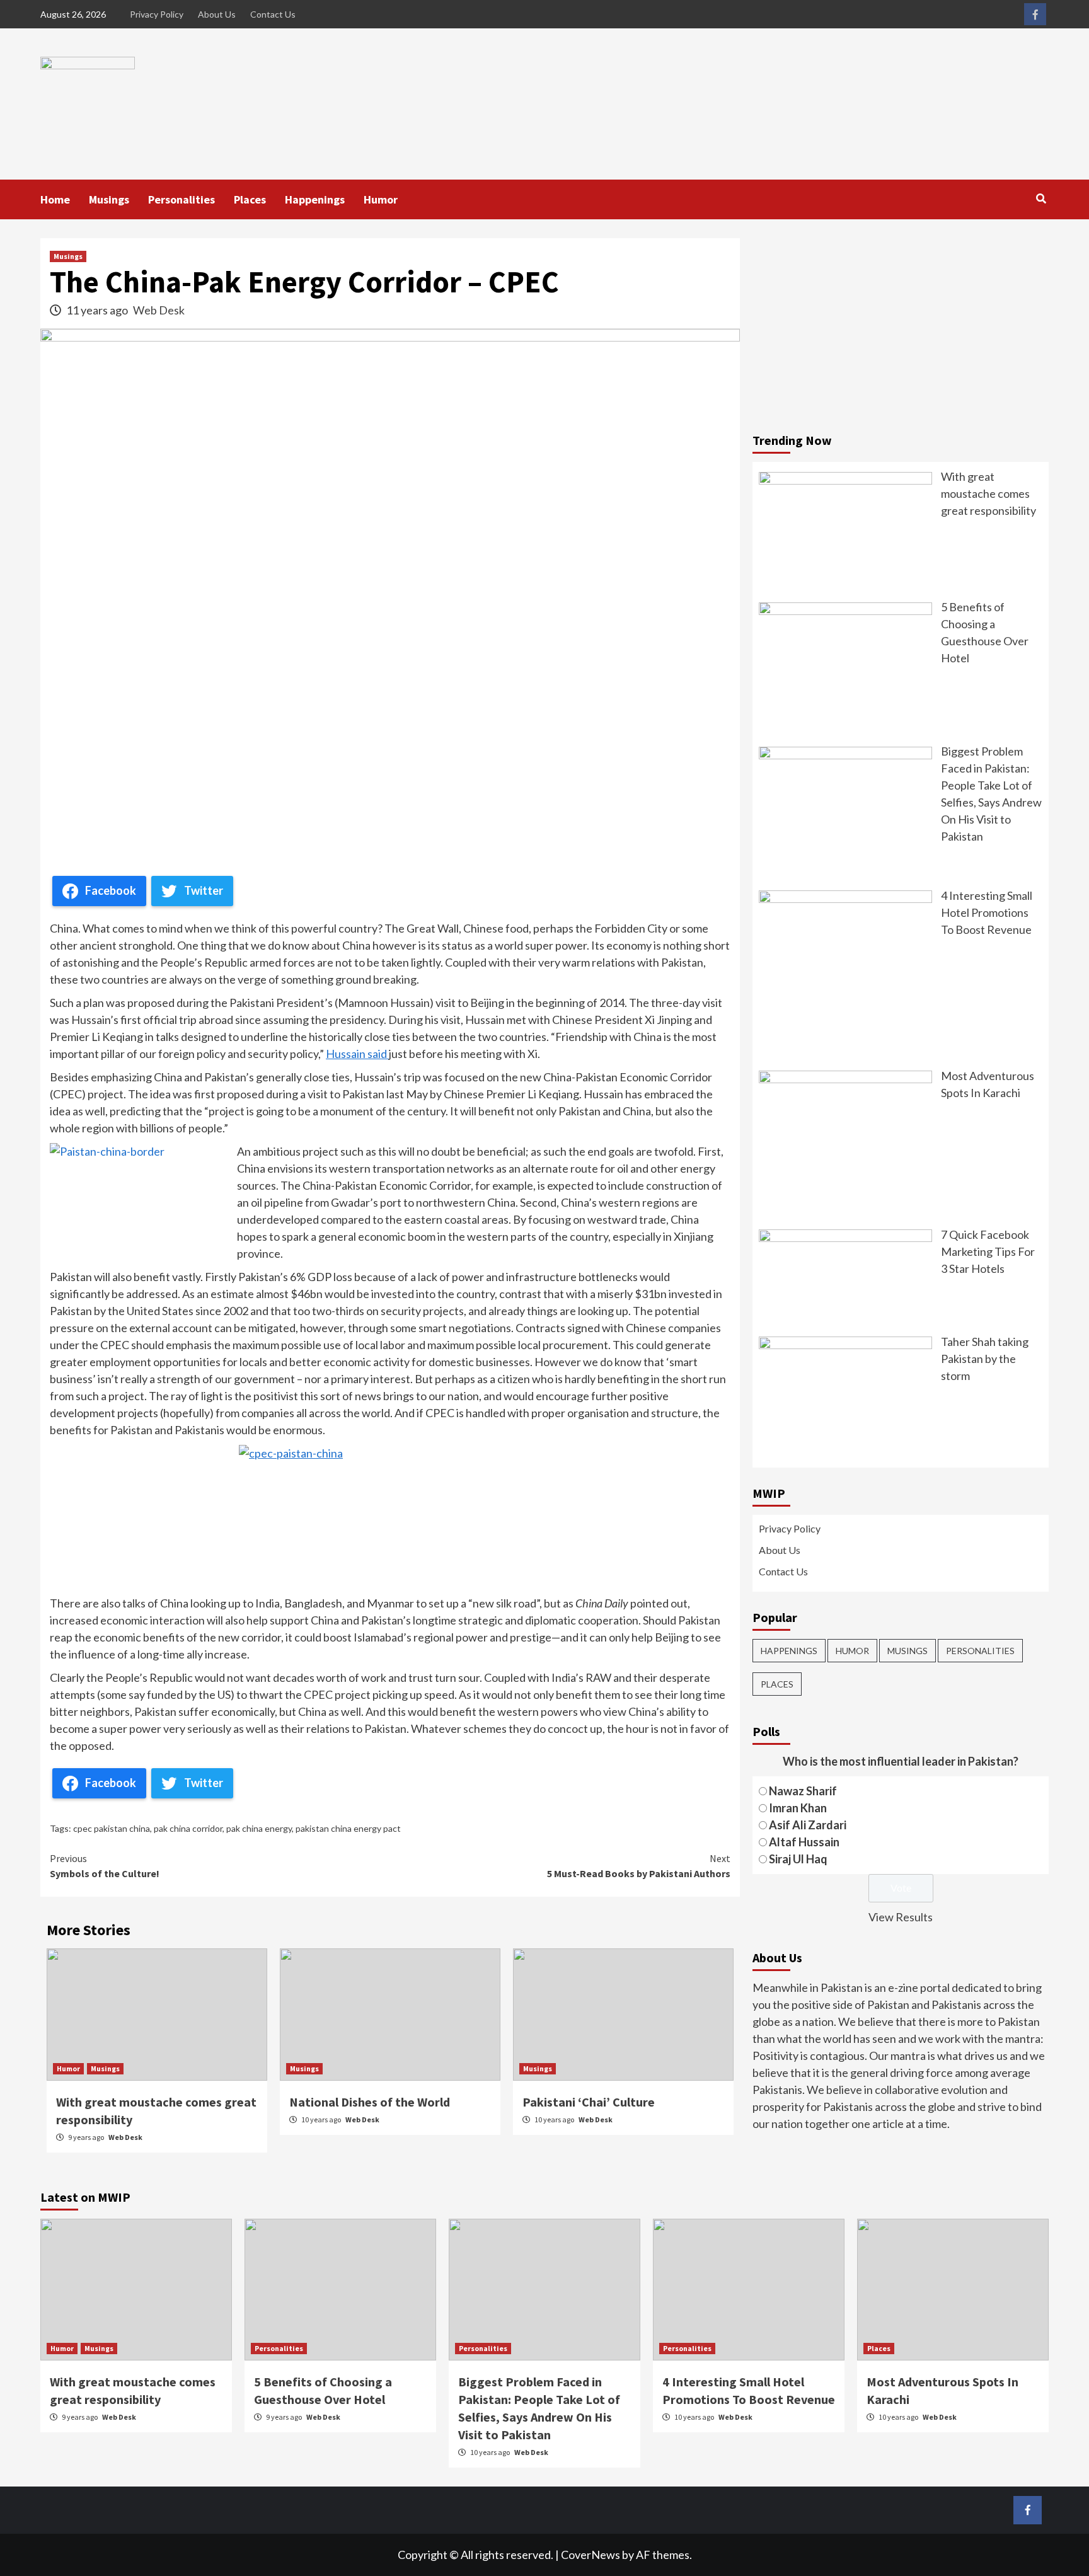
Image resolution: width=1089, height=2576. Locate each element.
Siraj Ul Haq (798, 1858)
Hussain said (357, 1054)
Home (55, 199)
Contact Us (273, 14)
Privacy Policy (157, 14)
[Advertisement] (901, 326)
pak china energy (259, 1828)
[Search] (1041, 198)
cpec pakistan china (112, 1828)
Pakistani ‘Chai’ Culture (589, 2102)
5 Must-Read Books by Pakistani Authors (639, 1866)
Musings (109, 199)
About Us (217, 14)
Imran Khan (798, 1807)
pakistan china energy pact (348, 1828)
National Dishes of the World (370, 2102)
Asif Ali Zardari (808, 1824)
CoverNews (591, 2555)
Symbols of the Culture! (105, 1866)
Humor (381, 199)
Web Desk (159, 310)
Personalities (181, 199)
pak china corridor (188, 1828)
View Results (901, 1916)
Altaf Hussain (804, 1841)
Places (250, 199)
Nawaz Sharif (803, 1790)
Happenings (315, 199)
